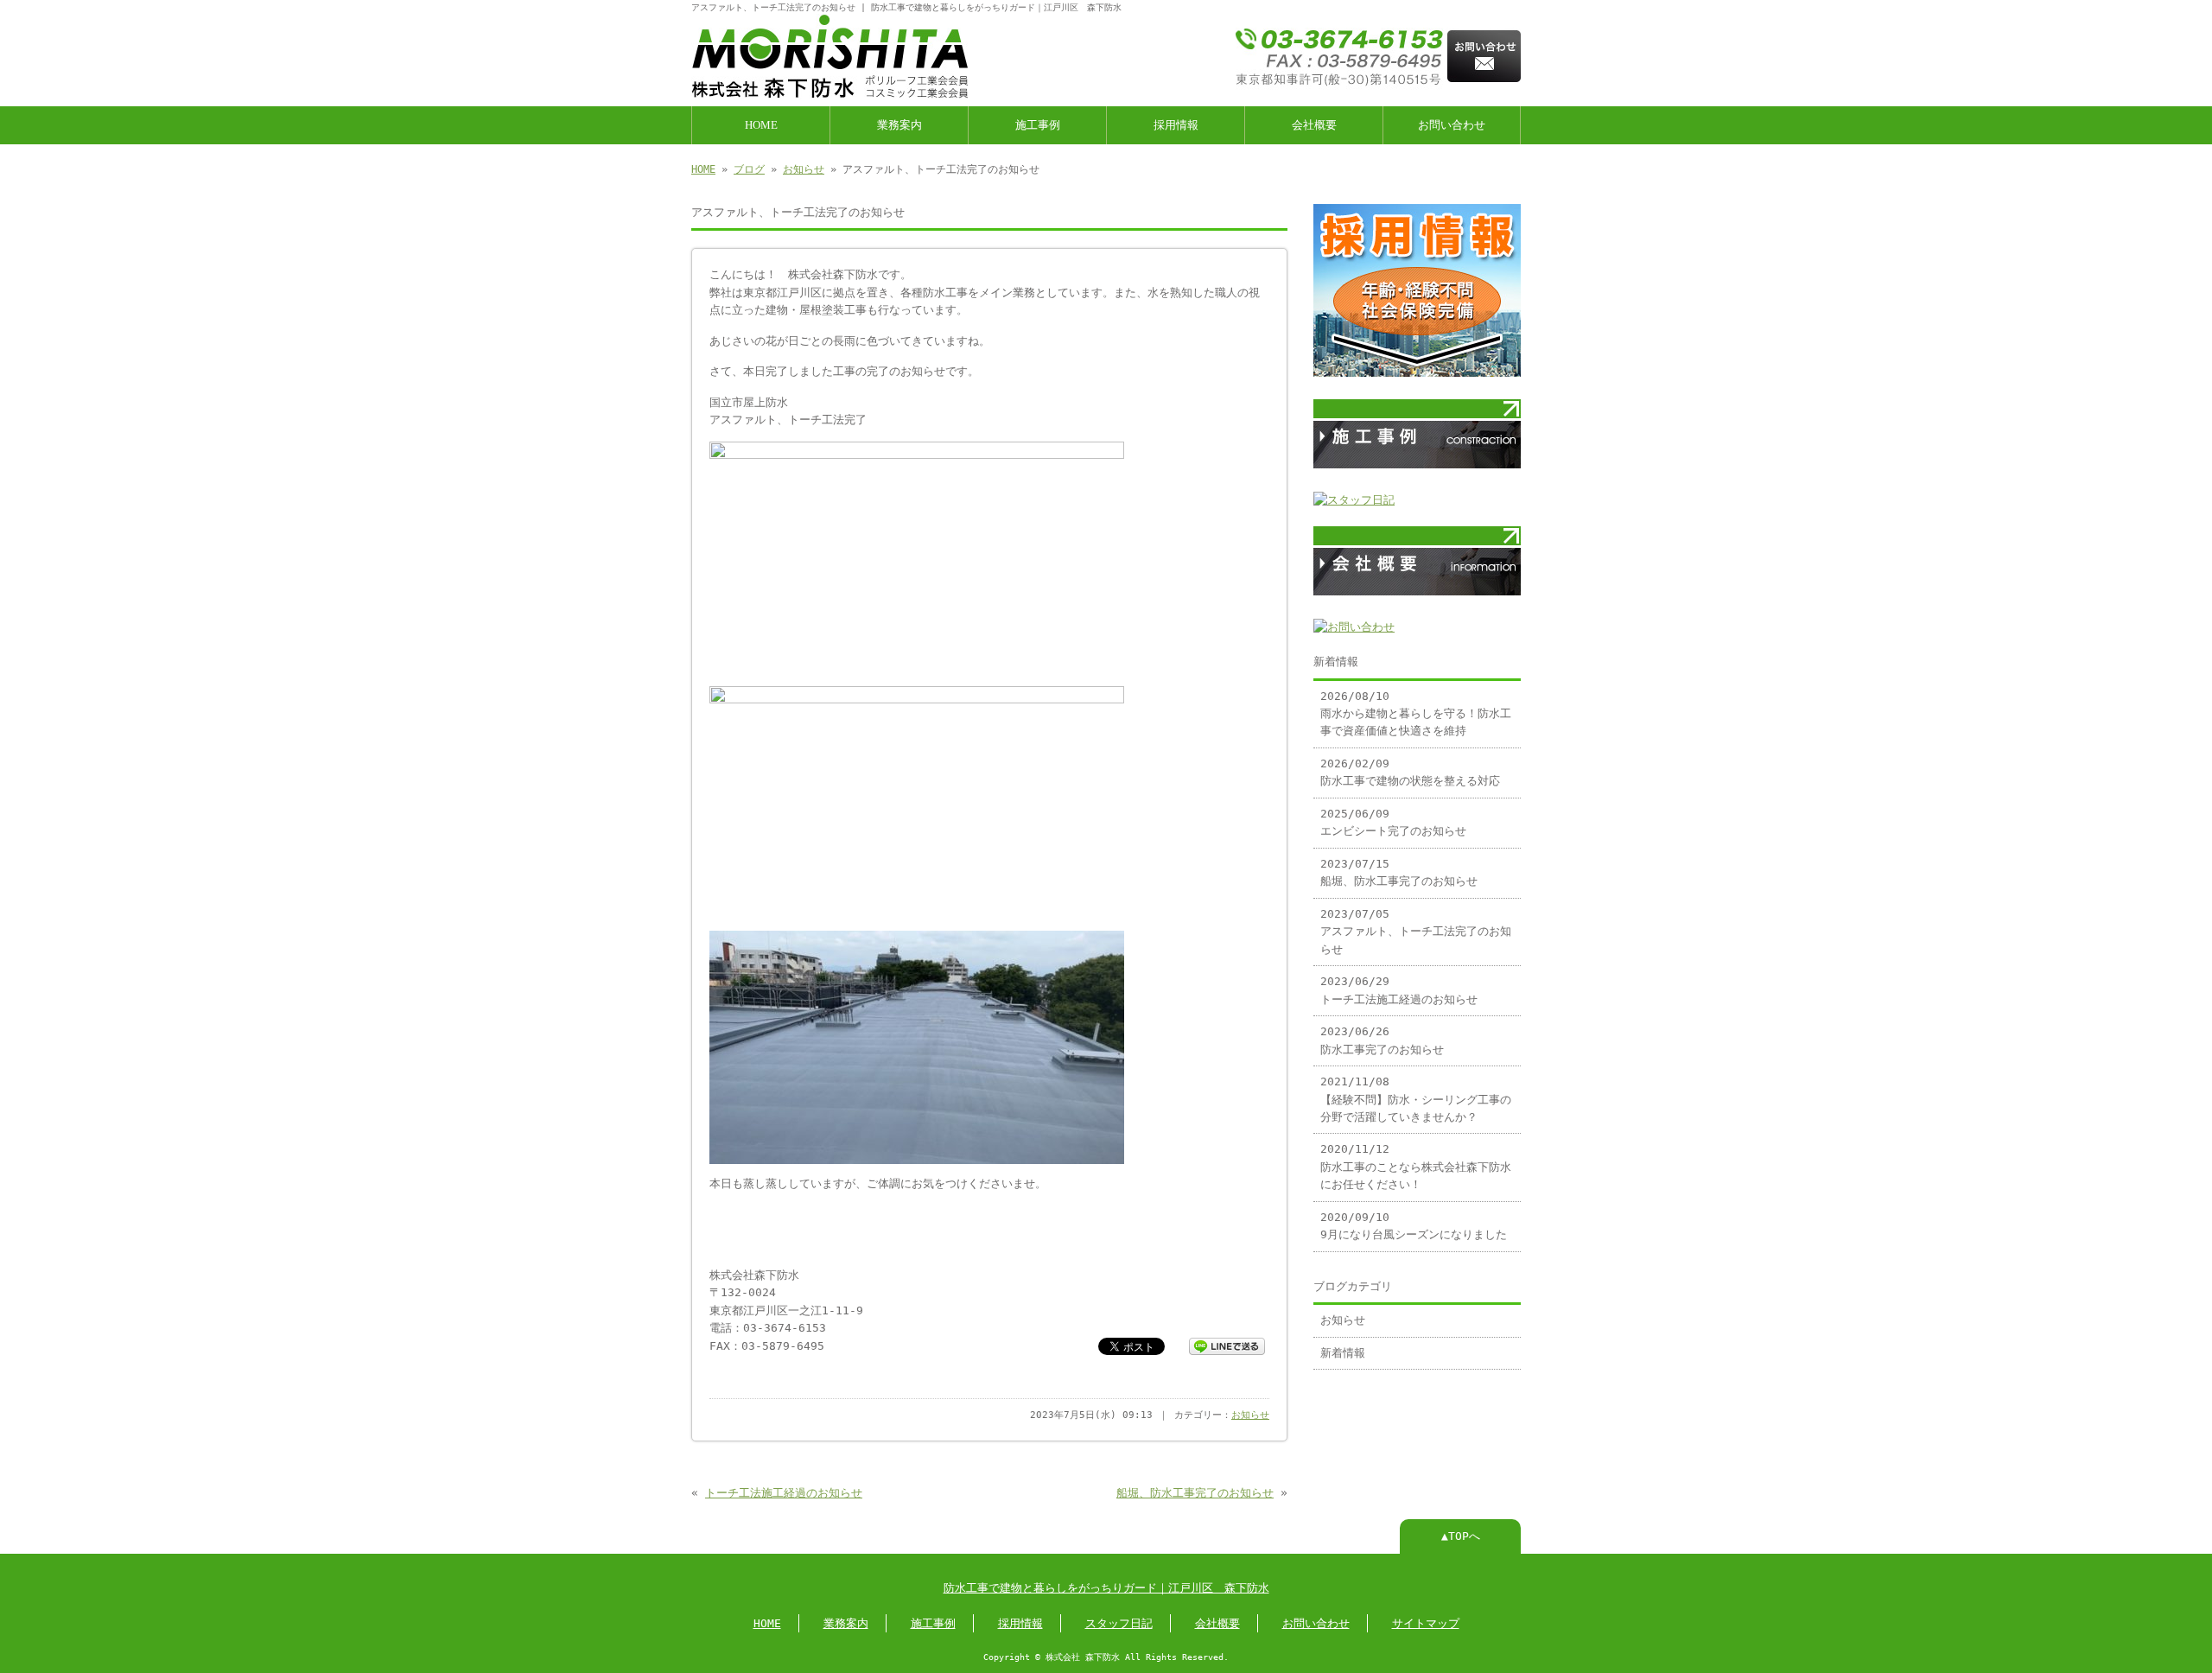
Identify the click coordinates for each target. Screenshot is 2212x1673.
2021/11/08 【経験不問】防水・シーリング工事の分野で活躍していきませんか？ (1416, 1099)
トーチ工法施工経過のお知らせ (784, 1493)
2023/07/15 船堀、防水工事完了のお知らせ (1399, 872)
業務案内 (899, 125)
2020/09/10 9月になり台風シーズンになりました (1414, 1226)
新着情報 (1343, 1353)
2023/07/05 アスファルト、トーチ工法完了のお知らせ (1416, 932)
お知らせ (804, 169)
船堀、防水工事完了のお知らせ (1195, 1493)
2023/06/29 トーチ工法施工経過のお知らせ (1399, 990)
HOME (761, 125)
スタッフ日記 (1119, 1623)
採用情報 (1176, 125)
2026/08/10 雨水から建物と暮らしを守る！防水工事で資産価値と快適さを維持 (1416, 714)
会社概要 (1314, 125)
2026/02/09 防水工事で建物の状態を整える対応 (1410, 772)
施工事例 (1038, 125)
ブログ (749, 169)
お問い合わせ (1452, 125)
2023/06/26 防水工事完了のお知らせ (1382, 1040)
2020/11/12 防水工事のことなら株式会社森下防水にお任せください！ (1416, 1167)
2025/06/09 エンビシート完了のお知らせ (1393, 822)
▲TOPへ (1461, 1536)
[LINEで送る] (1227, 1345)
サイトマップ (1426, 1623)
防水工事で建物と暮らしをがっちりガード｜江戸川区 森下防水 (1106, 1588)
